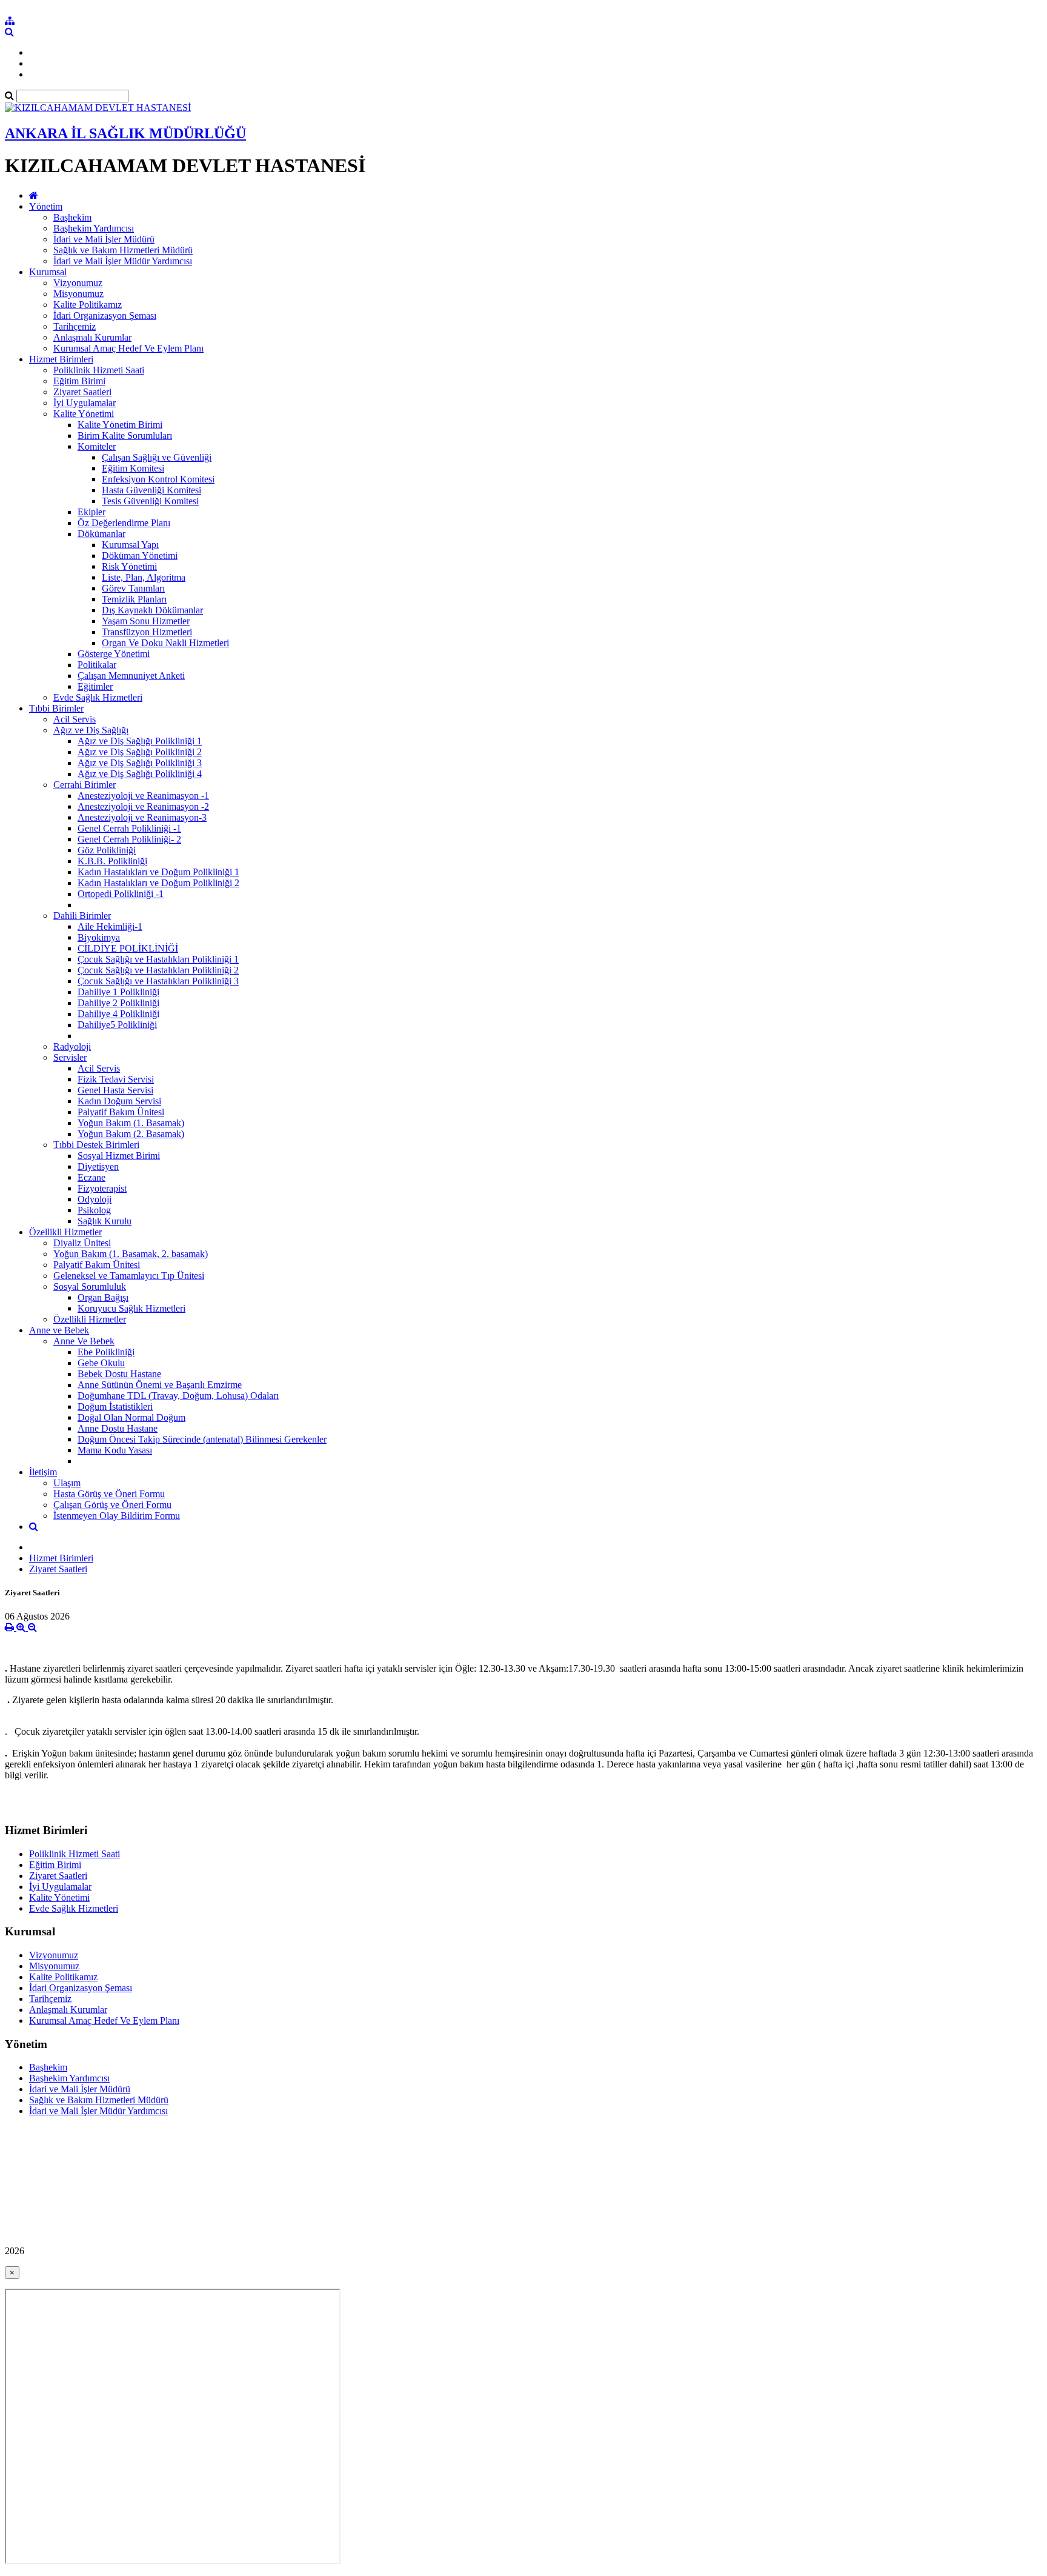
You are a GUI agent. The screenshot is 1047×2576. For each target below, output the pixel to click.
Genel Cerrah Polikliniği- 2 (129, 839)
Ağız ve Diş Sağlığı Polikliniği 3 (140, 763)
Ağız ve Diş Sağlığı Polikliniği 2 (140, 752)
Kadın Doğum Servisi (119, 1101)
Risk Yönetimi (129, 566)
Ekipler (91, 512)
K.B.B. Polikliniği (112, 861)
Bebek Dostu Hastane (119, 1374)
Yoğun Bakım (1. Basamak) (131, 1123)
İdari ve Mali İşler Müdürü (104, 239)
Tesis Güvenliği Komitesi (150, 501)
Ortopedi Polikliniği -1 (121, 894)
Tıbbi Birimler (56, 708)
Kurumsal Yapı (130, 545)
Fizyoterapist (102, 1188)
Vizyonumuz (78, 283)
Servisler (70, 1057)
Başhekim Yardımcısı (94, 228)
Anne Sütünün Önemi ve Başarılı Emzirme (160, 1385)
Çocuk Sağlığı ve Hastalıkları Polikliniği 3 (158, 981)
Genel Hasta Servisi (115, 1090)
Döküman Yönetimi (140, 556)
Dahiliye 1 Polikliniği (118, 992)
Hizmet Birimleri (61, 359)
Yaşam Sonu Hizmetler (146, 621)
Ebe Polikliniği (106, 1352)
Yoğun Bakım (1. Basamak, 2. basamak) (131, 1254)
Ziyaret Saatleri (82, 392)
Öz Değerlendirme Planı (124, 523)
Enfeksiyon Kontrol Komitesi (158, 479)
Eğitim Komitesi (133, 468)
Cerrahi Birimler (85, 785)
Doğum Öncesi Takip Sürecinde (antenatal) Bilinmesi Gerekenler (202, 1439)
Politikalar (97, 665)
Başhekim (72, 217)
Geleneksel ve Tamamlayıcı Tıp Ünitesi (129, 1276)
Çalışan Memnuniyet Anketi (131, 676)
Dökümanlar (101, 534)
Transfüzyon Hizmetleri (147, 632)
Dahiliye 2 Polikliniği (118, 1003)
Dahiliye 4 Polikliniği (118, 1014)
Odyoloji (95, 1199)
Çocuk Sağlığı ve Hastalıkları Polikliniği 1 (158, 959)
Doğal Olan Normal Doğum (131, 1417)
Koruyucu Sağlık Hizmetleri (131, 1308)
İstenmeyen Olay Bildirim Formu (117, 1516)
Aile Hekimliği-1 (110, 926)
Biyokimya (99, 937)
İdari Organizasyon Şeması (105, 315)
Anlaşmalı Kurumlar (92, 337)
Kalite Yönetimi (84, 414)
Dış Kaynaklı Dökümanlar (152, 610)
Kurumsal (48, 272)
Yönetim (46, 206)
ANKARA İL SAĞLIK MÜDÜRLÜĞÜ (125, 133)
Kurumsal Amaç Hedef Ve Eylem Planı (128, 348)
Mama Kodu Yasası (115, 1450)
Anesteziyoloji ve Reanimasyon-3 (142, 817)
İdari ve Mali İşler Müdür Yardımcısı (123, 261)
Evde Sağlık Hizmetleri (98, 697)
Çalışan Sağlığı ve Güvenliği (157, 457)
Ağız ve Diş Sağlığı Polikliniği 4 (140, 774)
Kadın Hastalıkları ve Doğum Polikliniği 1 (158, 872)
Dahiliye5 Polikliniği (117, 1025)
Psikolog (94, 1210)
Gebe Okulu (101, 1363)
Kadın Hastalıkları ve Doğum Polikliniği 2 (158, 883)
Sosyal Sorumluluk (90, 1286)
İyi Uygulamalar (85, 403)
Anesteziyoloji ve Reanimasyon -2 (143, 806)
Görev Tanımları (133, 588)
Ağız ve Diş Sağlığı (91, 730)
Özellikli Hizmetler (65, 1232)
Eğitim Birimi (79, 381)
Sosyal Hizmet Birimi (119, 1156)
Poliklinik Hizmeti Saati (99, 370)
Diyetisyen (98, 1166)
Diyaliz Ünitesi (82, 1243)
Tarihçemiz (75, 326)
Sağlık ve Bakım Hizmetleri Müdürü (123, 250)
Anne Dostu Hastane (118, 1428)
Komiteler (97, 446)
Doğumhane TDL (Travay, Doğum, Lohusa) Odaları (178, 1396)
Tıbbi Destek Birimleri (96, 1145)
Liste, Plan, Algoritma (144, 577)
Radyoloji (72, 1046)
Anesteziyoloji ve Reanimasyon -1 (143, 796)
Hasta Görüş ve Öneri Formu (109, 1494)
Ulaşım (67, 1483)
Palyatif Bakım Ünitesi (121, 1112)
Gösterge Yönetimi (114, 654)
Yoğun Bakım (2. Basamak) (131, 1134)
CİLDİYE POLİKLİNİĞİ (128, 948)
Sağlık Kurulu (105, 1221)
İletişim (43, 1472)
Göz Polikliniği (107, 850)
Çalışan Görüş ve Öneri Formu (112, 1505)
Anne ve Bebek (59, 1330)
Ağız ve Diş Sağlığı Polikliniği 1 (140, 741)
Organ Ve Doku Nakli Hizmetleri (165, 643)
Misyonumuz (78, 294)
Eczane (91, 1177)
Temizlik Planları (134, 599)
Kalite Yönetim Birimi (120, 425)
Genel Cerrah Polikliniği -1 (129, 828)
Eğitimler (95, 686)
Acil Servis (75, 719)
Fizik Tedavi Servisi (116, 1079)
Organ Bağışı (103, 1297)
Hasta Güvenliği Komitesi (151, 490)
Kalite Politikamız (88, 305)
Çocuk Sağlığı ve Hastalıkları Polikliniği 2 (158, 970)
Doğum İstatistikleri (115, 1406)
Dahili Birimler (82, 916)
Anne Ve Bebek (84, 1341)
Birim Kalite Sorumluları (125, 435)
